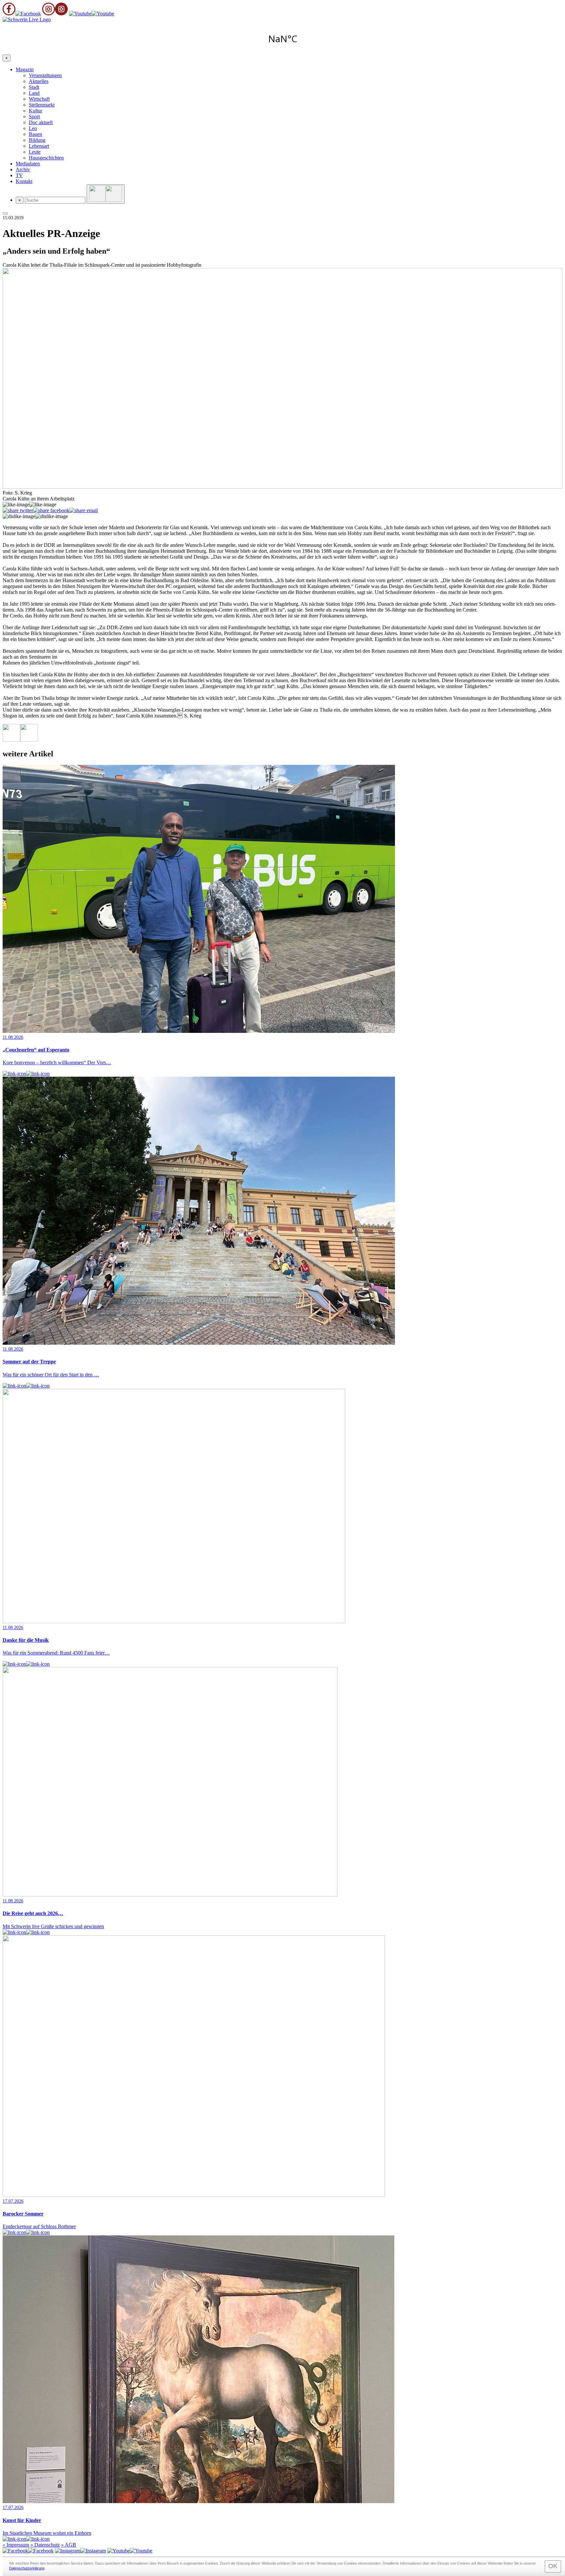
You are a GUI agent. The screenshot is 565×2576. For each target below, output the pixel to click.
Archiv (23, 169)
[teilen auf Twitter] (18, 511)
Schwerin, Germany (282, 39)
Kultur (35, 111)
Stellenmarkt (42, 105)
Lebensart (39, 146)
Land (34, 93)
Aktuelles (39, 81)
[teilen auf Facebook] (51, 511)
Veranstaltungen (45, 75)
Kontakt (24, 181)
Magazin (25, 69)
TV (19, 175)
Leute (35, 152)
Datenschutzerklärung (27, 2568)
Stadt (34, 87)
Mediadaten (28, 164)
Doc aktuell (41, 122)
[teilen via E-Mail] (84, 511)
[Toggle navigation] (5, 213)
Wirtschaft (39, 99)
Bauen (35, 134)
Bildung (37, 140)
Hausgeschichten (46, 158)
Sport (34, 117)
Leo (33, 128)
